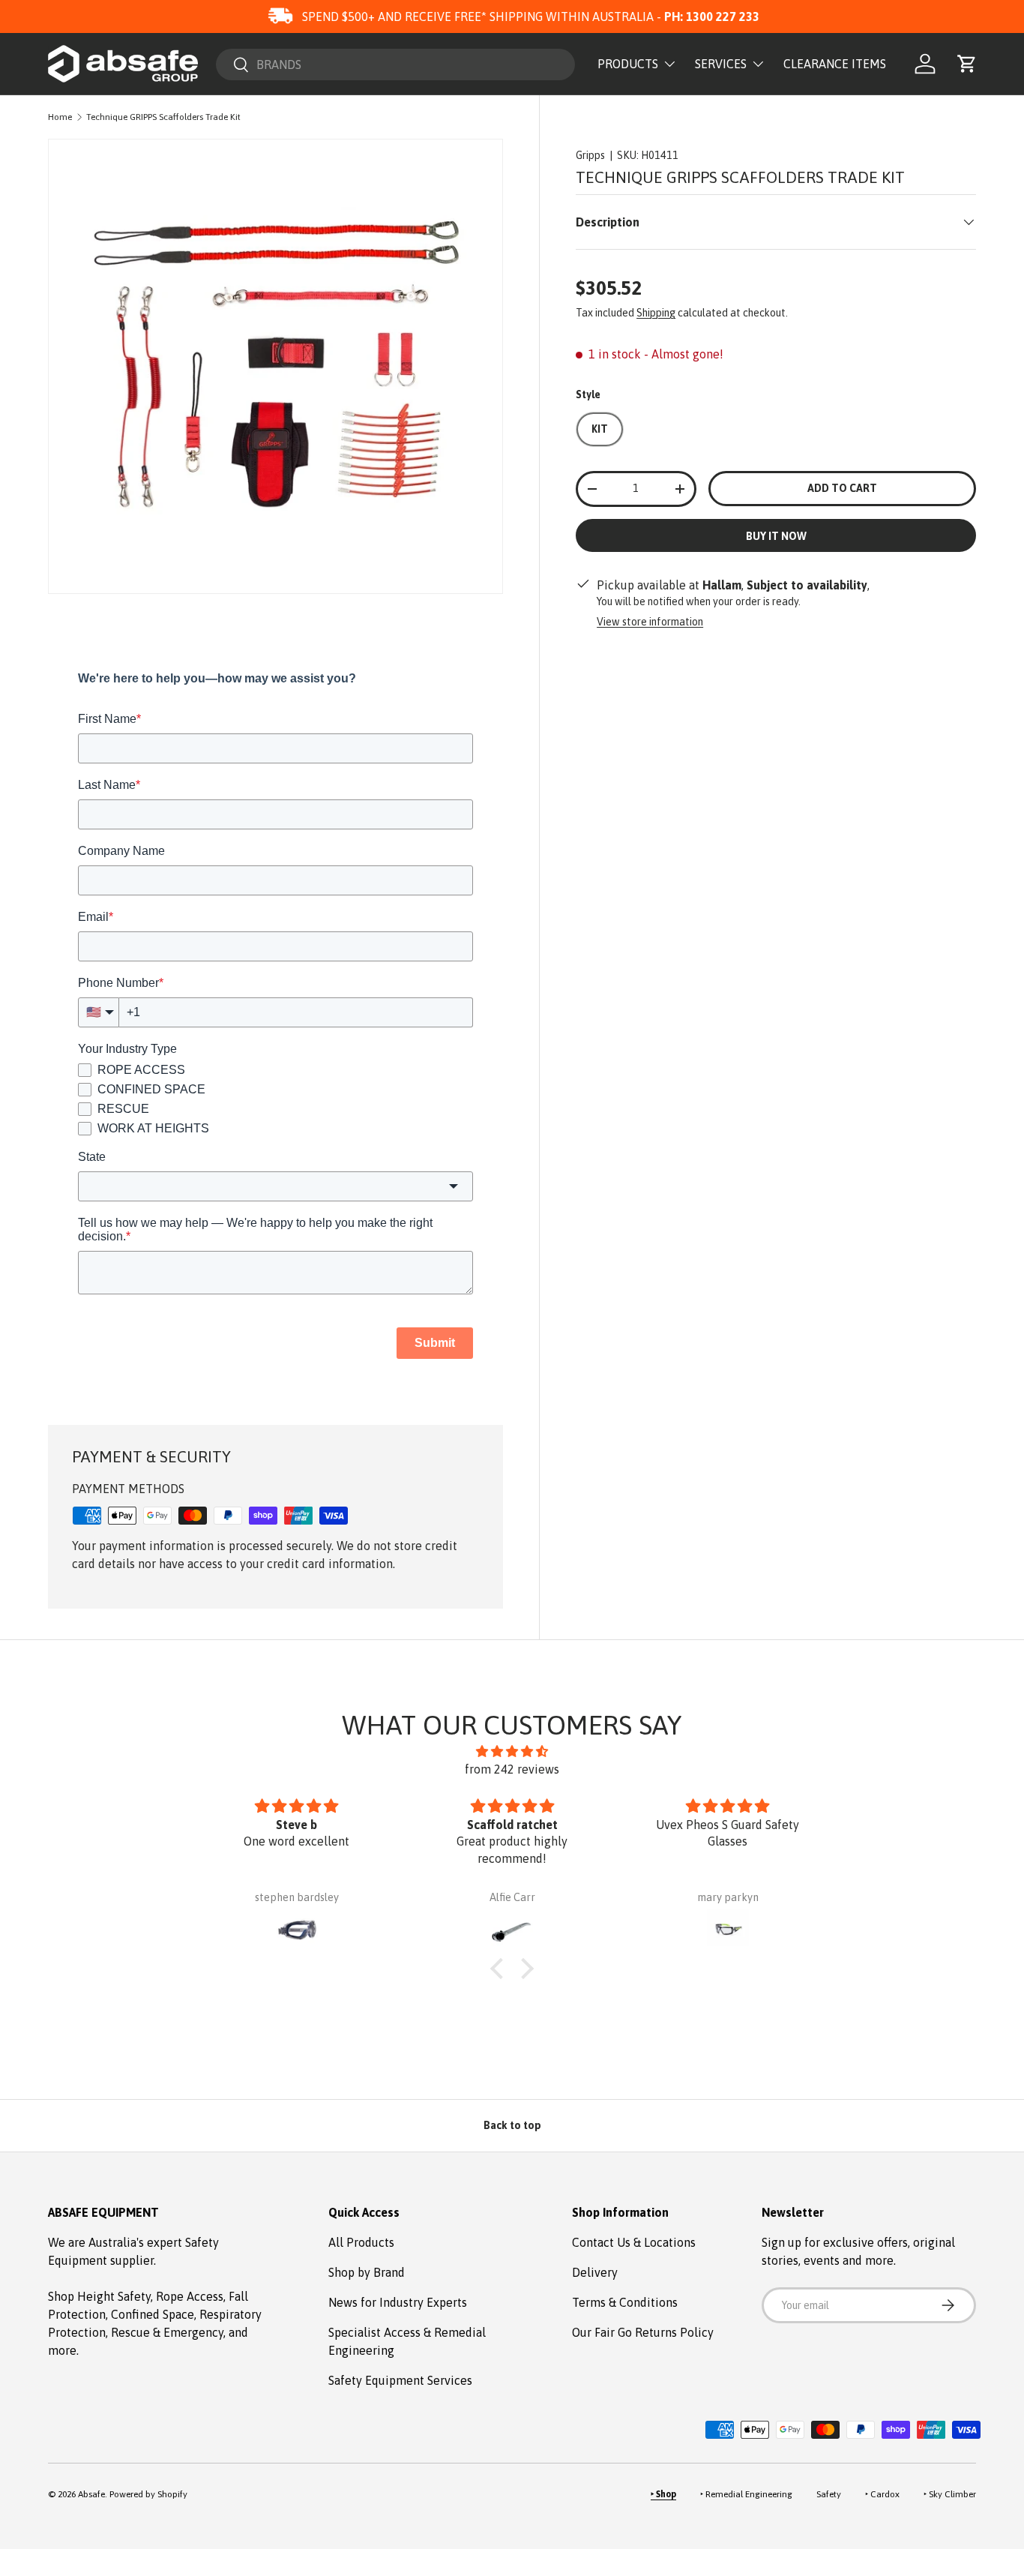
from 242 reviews (512, 1769)
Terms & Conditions (625, 2302)
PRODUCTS (628, 64)
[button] (967, 64)
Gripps (590, 155)
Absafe (91, 2494)
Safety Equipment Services (400, 2380)
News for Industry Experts (398, 2302)
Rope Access (190, 2296)
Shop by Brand (367, 2272)
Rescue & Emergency (167, 2332)
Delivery (595, 2272)
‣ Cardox (882, 2494)
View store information (650, 622)
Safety (829, 2494)
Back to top (512, 2125)
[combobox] (395, 64)
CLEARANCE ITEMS (835, 64)
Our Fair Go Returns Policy (643, 2332)
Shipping (656, 313)
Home (60, 117)
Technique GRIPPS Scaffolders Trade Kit (163, 117)
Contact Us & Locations (634, 2242)
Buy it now (776, 536)
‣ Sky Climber (950, 2494)
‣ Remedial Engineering (746, 2494)
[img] (512, 1751)
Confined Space (153, 2314)
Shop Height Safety (99, 2296)
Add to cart (842, 488)
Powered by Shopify (148, 2494)
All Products (361, 2242)
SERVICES (721, 64)
